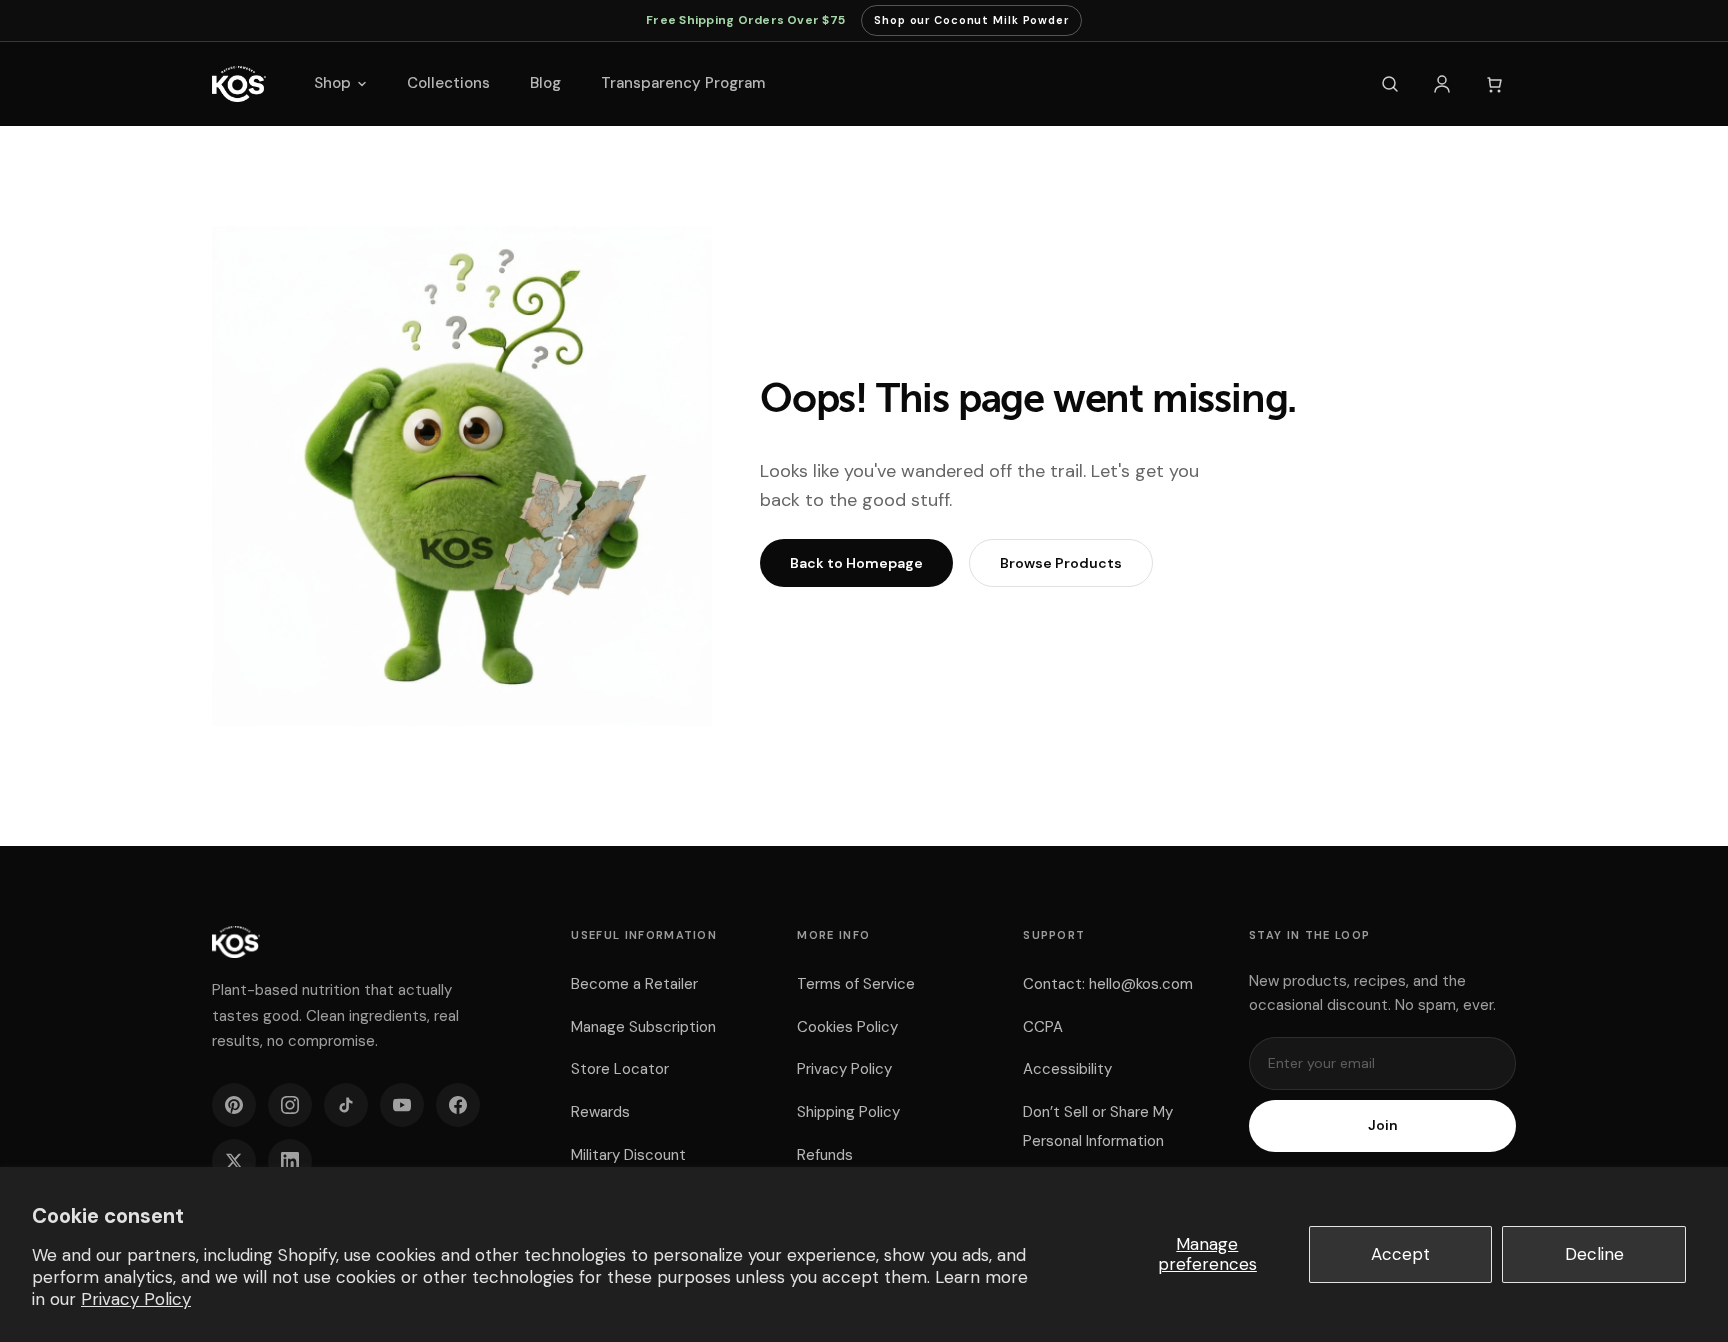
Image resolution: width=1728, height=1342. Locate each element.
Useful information (644, 935)
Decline (1594, 1254)
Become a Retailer (634, 984)
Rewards (600, 1112)
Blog (545, 83)
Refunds (825, 1155)
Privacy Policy (136, 1299)
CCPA (1043, 1027)
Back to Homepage (856, 563)
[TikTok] (346, 1105)
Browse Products (1061, 563)
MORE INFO (833, 935)
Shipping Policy (848, 1112)
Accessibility (1067, 1069)
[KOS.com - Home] (239, 84)
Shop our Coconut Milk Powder (971, 24)
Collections (448, 83)
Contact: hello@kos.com (1108, 984)
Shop (332, 83)
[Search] (1390, 84)
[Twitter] (234, 1161)
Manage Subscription (643, 1027)
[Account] (1442, 84)
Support (1054, 935)
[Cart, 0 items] (1494, 84)
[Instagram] (290, 1105)
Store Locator (620, 1069)
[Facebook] (458, 1105)
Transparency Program (683, 83)
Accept (1400, 1254)
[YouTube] (402, 1105)
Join (1383, 1125)
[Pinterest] (234, 1105)
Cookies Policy (847, 1027)
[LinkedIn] (290, 1161)
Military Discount (628, 1155)
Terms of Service (856, 984)
